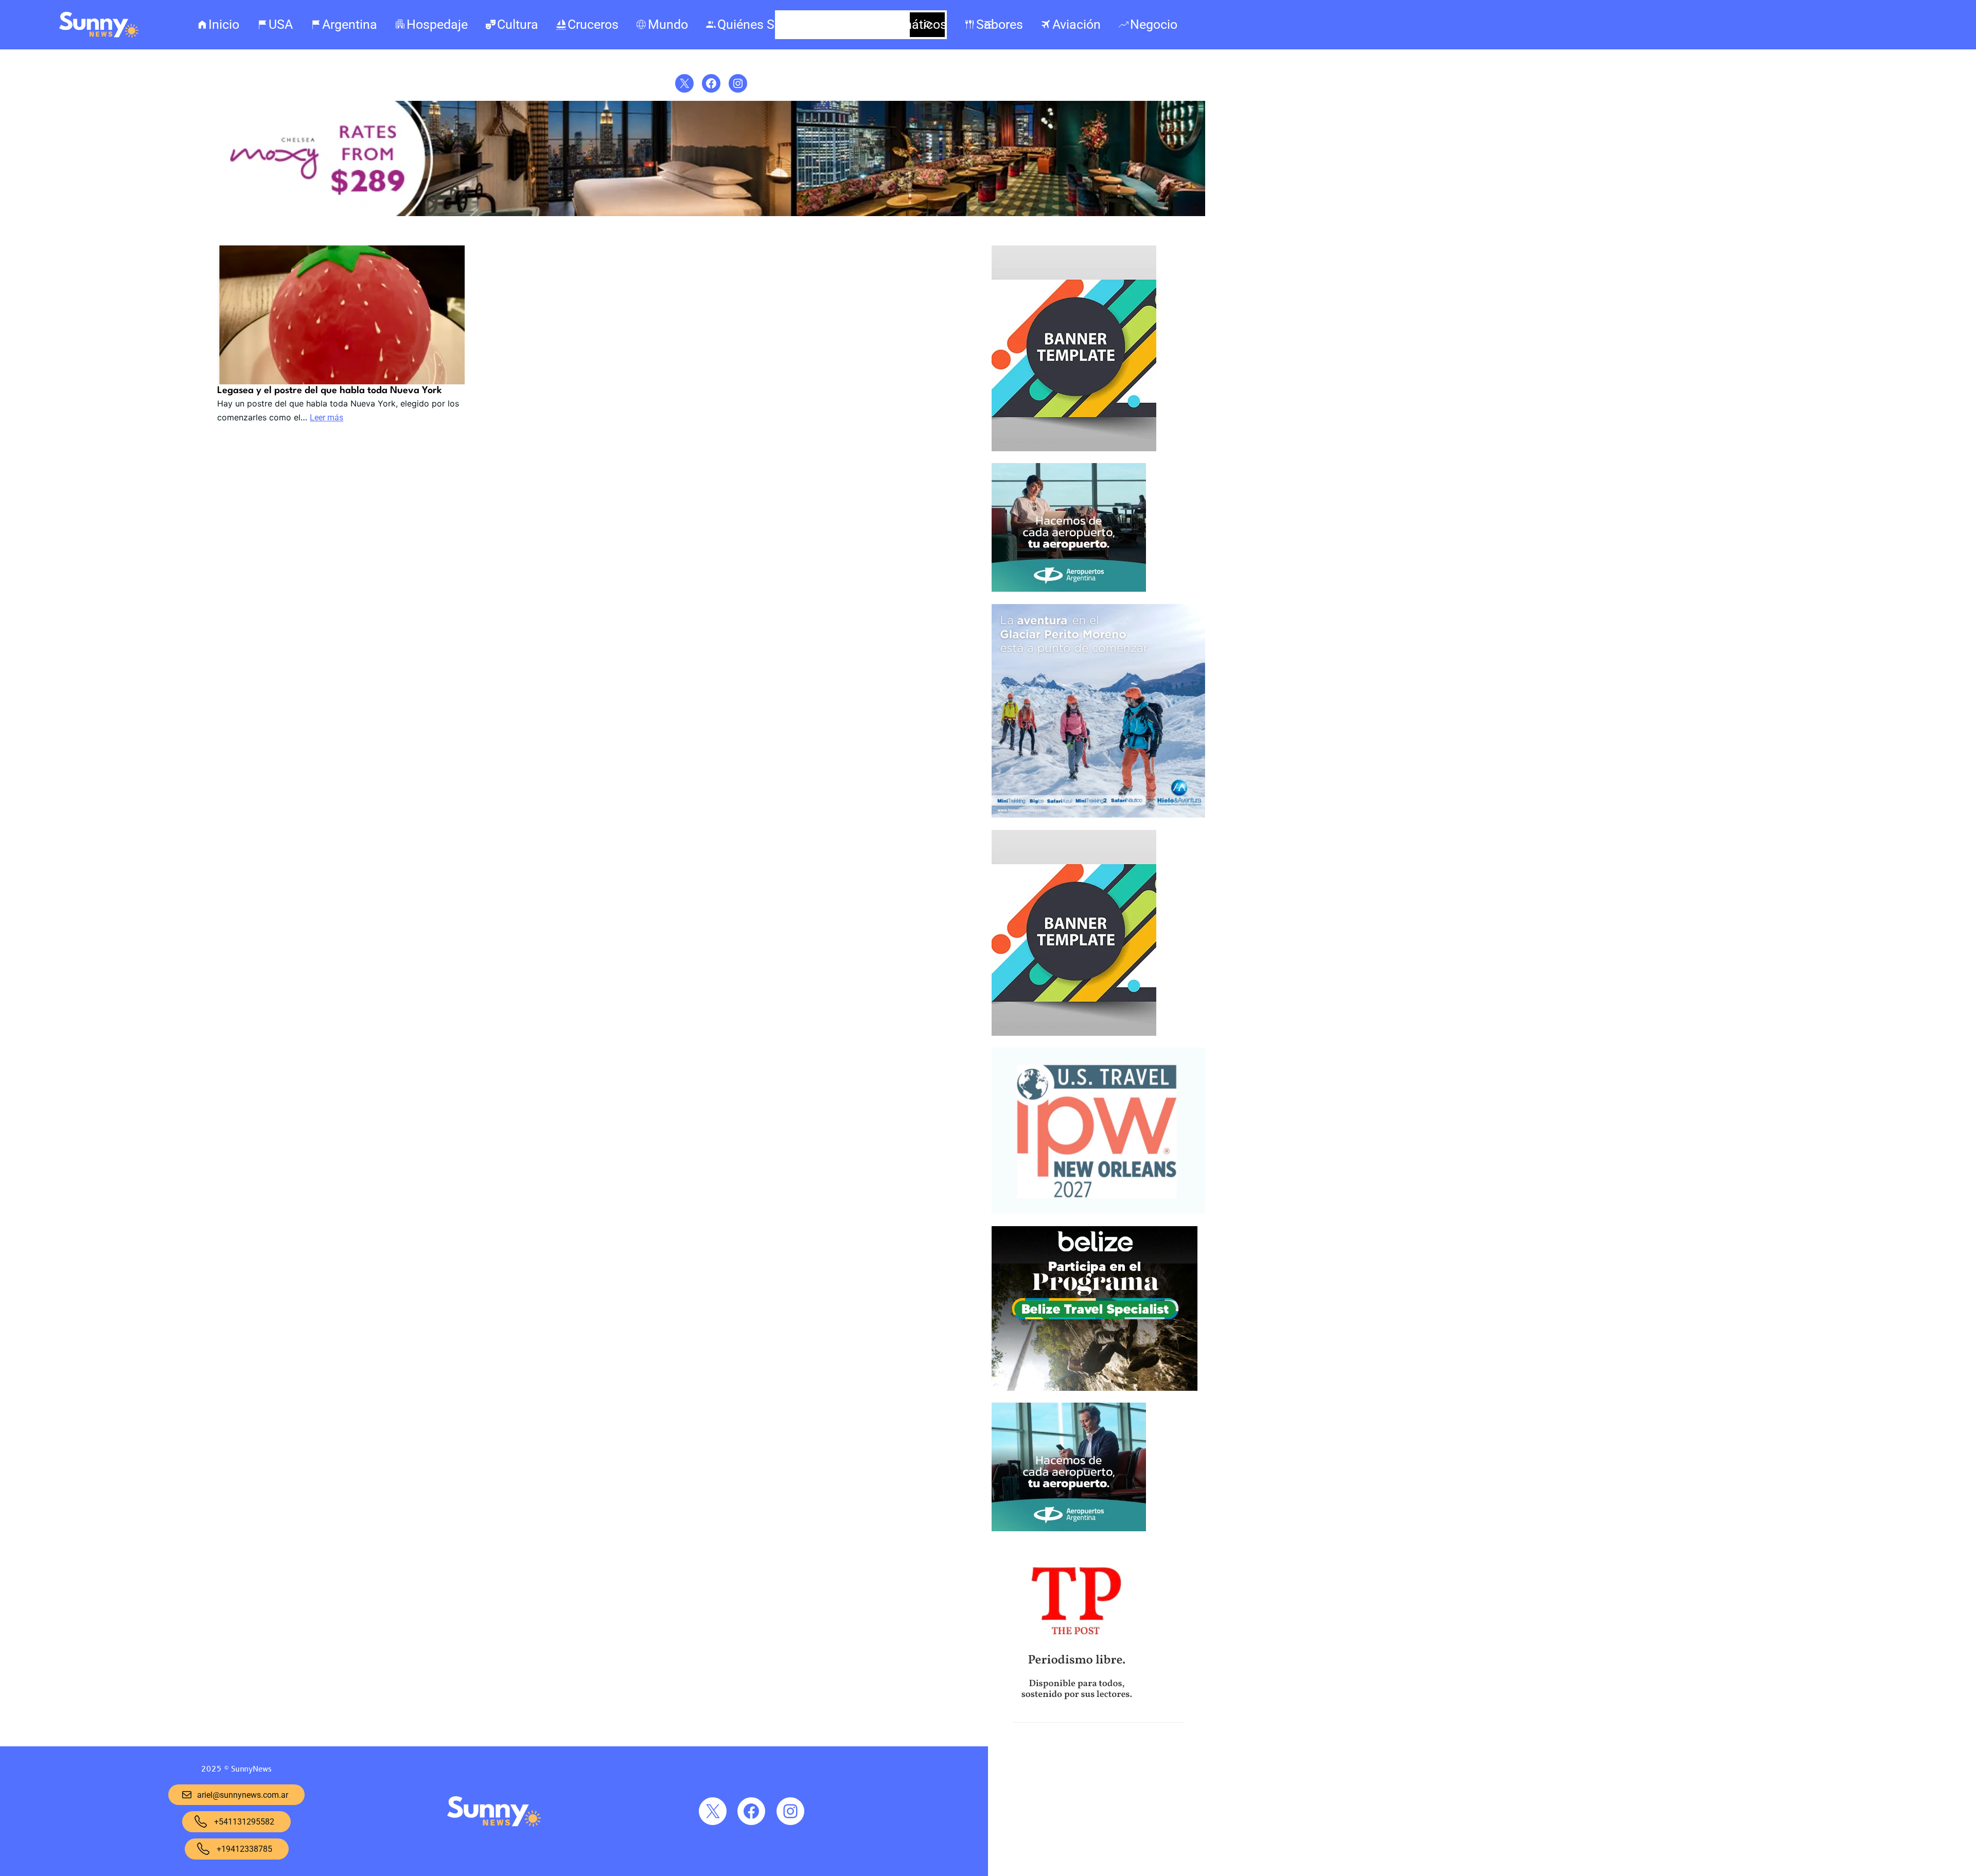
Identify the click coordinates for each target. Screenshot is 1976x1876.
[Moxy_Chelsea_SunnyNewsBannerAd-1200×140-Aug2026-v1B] (711, 214)
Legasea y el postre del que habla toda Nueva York (330, 391)
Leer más (327, 418)
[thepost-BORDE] (1076, 1709)
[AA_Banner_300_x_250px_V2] (1069, 1529)
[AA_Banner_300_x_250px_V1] (1069, 589)
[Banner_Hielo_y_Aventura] (1098, 815)
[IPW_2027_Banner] (1098, 1211)
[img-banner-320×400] (1074, 449)
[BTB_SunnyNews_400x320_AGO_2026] (1095, 1388)
